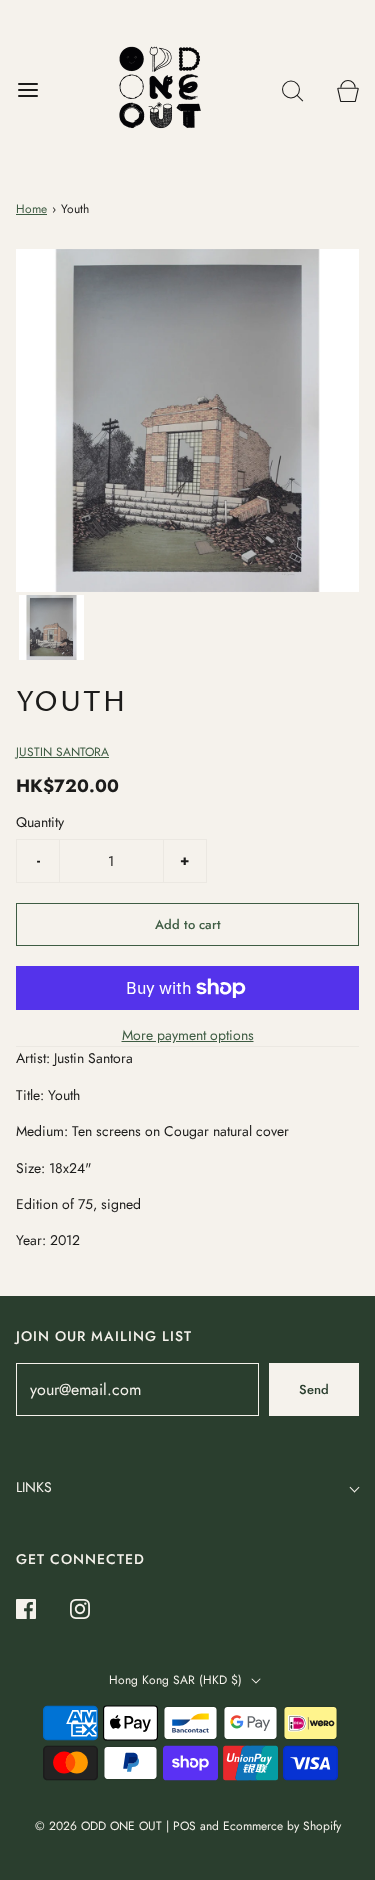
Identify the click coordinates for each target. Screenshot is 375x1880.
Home (31, 209)
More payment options (188, 1035)
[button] (51, 627)
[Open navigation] (27, 90)
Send (314, 1389)
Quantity (40, 822)
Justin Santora (62, 752)
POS (184, 1826)
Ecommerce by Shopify (282, 1826)
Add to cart (188, 924)
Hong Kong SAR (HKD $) (177, 1680)
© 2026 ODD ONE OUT (98, 1826)
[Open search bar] (292, 90)
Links (34, 1487)
